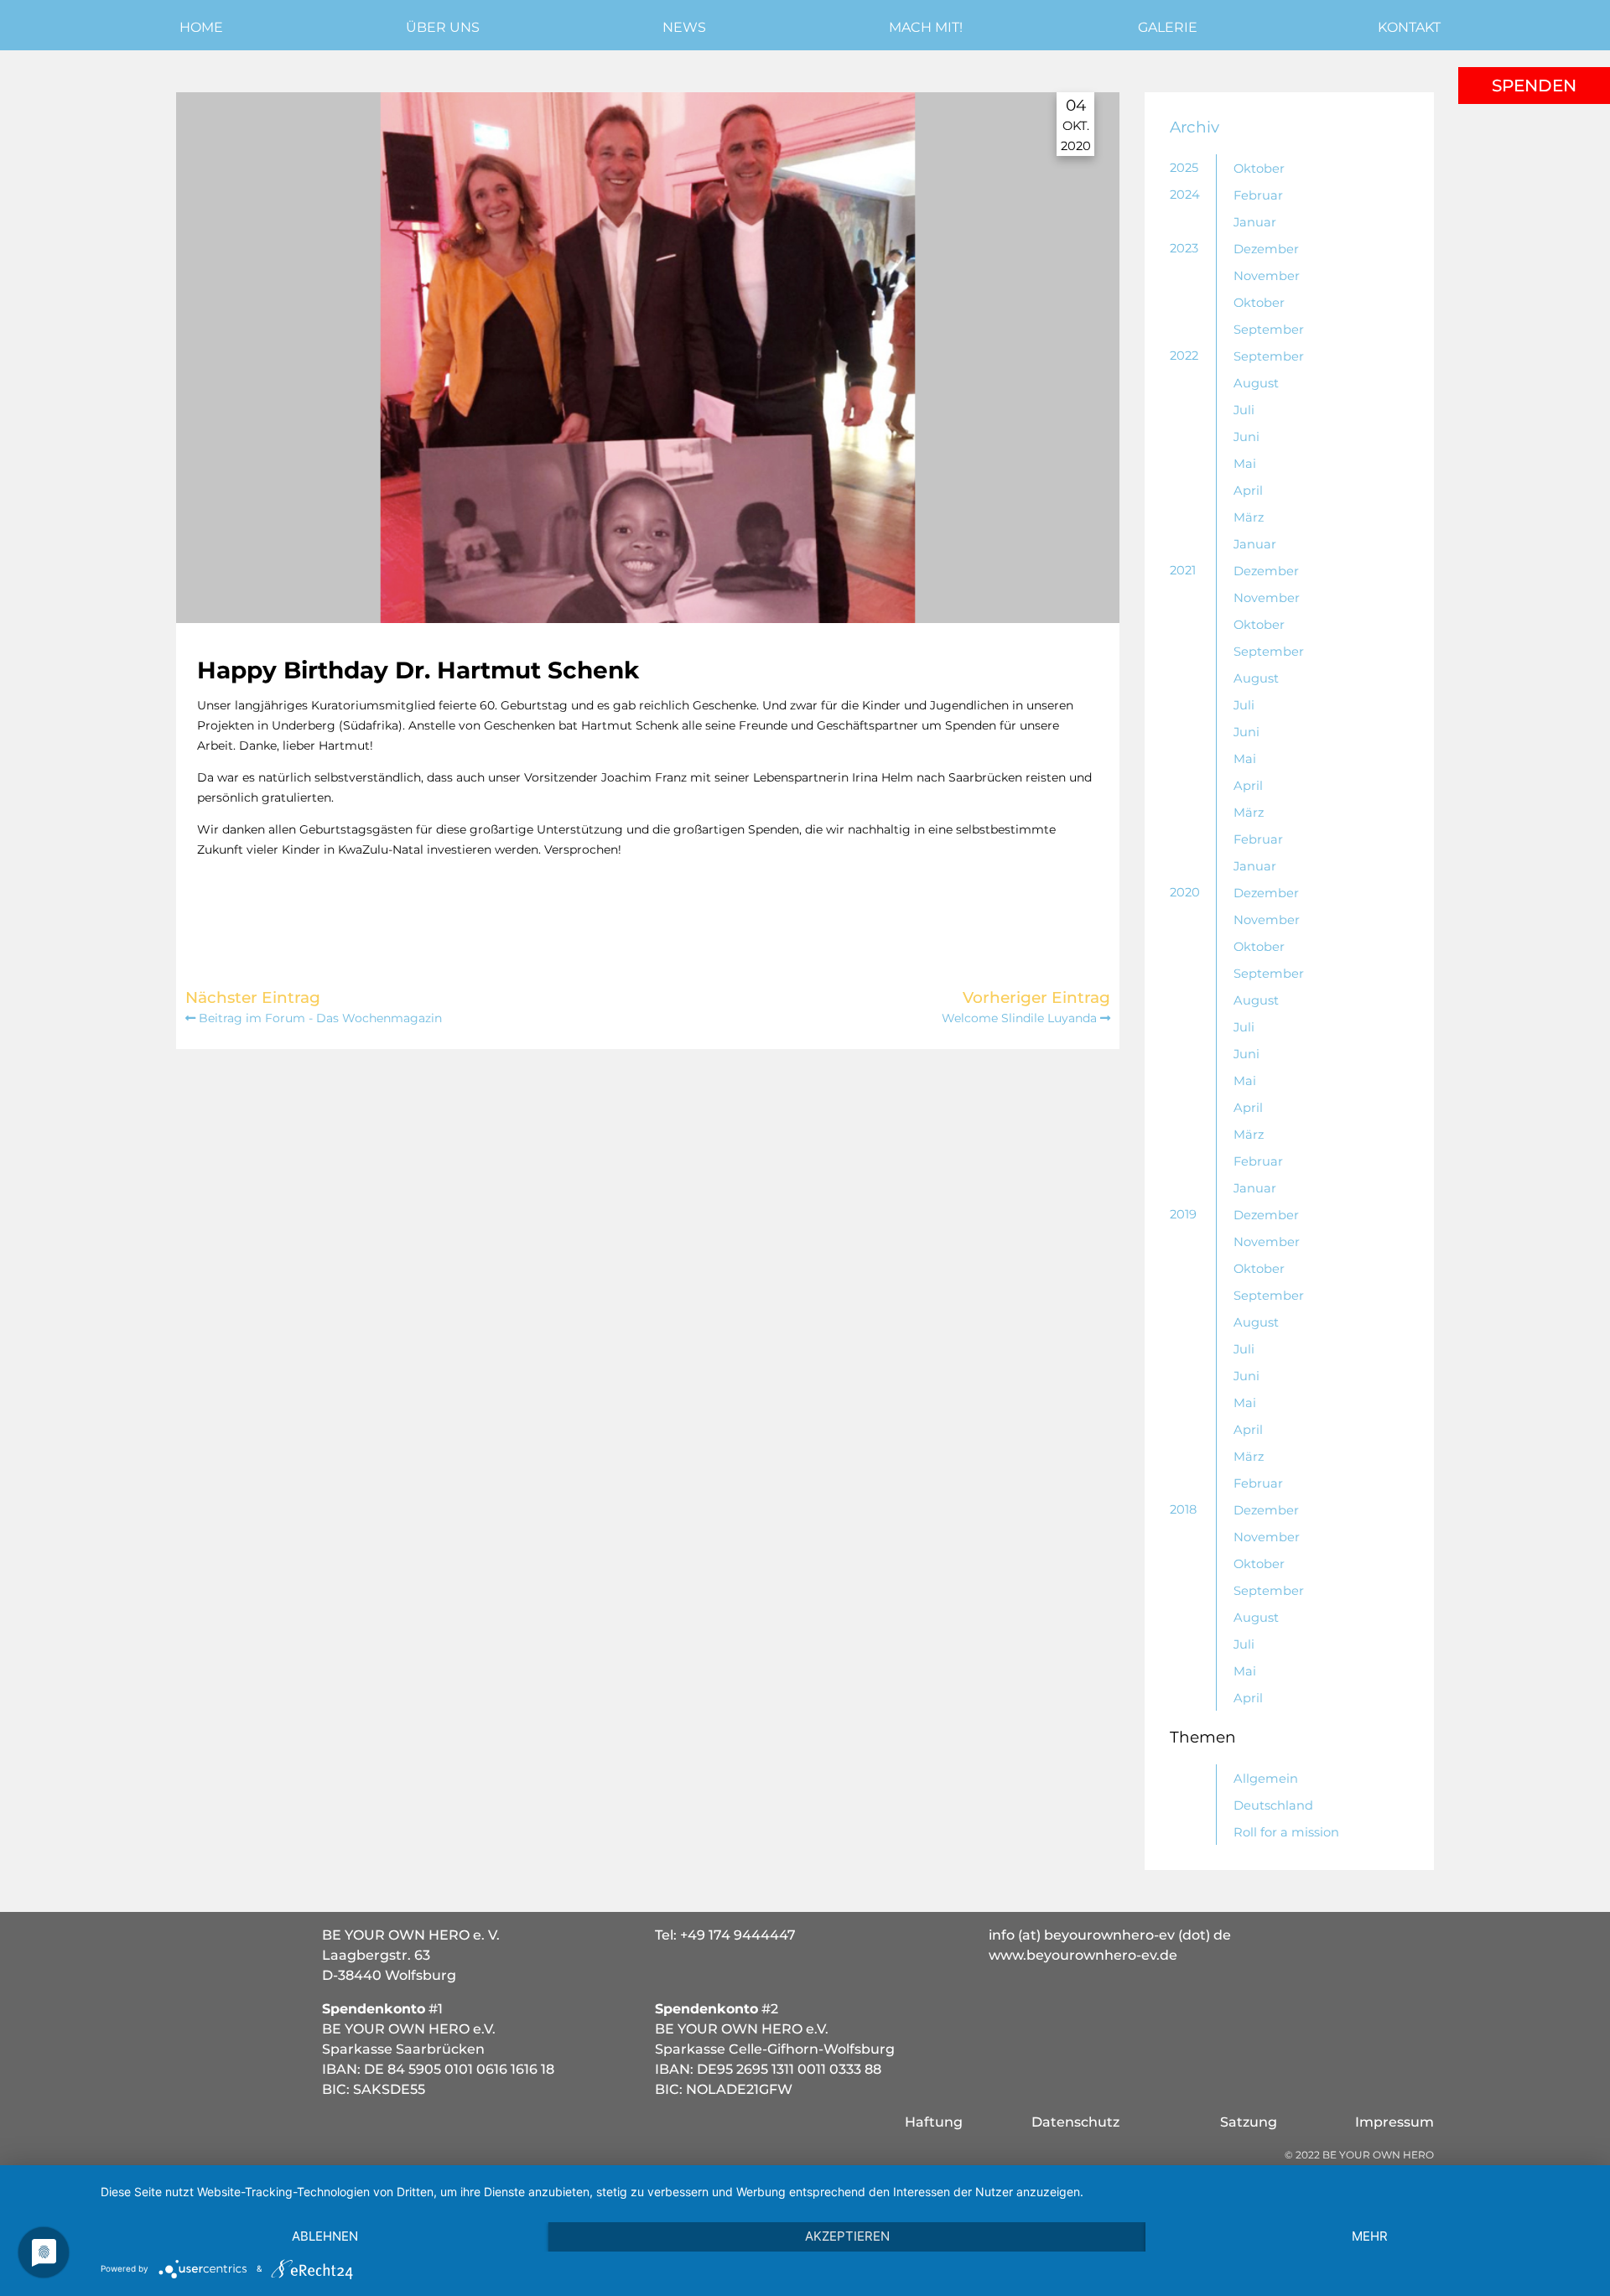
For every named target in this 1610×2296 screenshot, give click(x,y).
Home (201, 27)
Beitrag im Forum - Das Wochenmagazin (319, 1018)
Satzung (1249, 2122)
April (1248, 491)
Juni (1246, 437)
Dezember (1266, 249)
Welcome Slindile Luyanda (1021, 1018)
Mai (1245, 464)
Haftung (934, 2122)
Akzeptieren (847, 2236)
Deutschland (1273, 1805)
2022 (1184, 356)
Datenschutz (1075, 2122)
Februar (1258, 195)
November (1267, 276)
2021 (1183, 570)
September (1269, 330)
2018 (1183, 1509)
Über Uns (443, 27)
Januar (1255, 222)
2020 (1185, 892)
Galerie (1168, 27)
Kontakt (1409, 27)
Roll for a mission (1286, 1832)
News (684, 27)
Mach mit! (926, 27)
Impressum (1394, 2122)
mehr (1370, 2236)
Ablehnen (325, 2236)
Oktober (1259, 169)
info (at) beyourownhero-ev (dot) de (1110, 1935)
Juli (1244, 410)
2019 (1183, 1214)
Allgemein (1266, 1779)
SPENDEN (1534, 86)
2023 (1184, 248)
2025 (1184, 168)
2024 (1185, 195)
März (1249, 517)
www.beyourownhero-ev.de (1083, 1955)
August (1256, 383)
